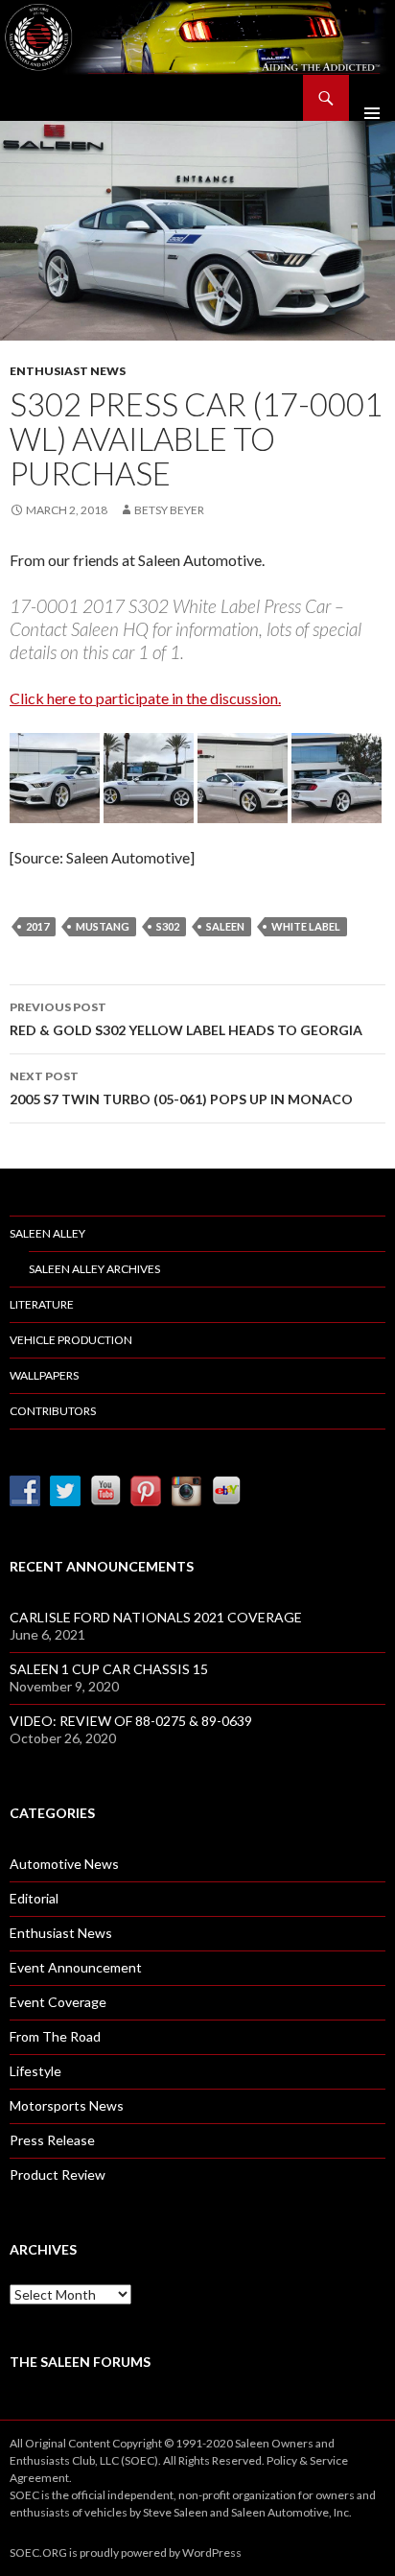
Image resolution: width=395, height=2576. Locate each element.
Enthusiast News (68, 371)
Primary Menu (372, 98)
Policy (282, 2460)
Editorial (34, 1898)
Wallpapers (44, 1375)
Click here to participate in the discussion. (145, 698)
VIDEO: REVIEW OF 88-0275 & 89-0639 (131, 1721)
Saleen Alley (47, 1233)
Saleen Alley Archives (94, 1269)
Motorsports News (67, 2105)
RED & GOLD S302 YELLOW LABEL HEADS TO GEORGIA (186, 1019)
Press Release (52, 2140)
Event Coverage (58, 2002)
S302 (168, 926)
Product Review (58, 2174)
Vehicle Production (71, 1340)
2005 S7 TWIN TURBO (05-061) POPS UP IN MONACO (181, 1088)
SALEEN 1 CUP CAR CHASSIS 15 (109, 1669)
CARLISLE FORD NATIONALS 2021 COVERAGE (156, 1617)
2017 (37, 926)
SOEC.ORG (38, 2552)
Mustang (103, 926)
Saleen (225, 926)
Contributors (53, 1411)
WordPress (212, 2552)
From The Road (55, 2036)
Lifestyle (35, 2071)
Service (329, 2460)
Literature (42, 1304)
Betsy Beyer (169, 510)
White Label (306, 926)
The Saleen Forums (80, 2362)
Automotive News (64, 1864)
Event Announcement (76, 1967)
